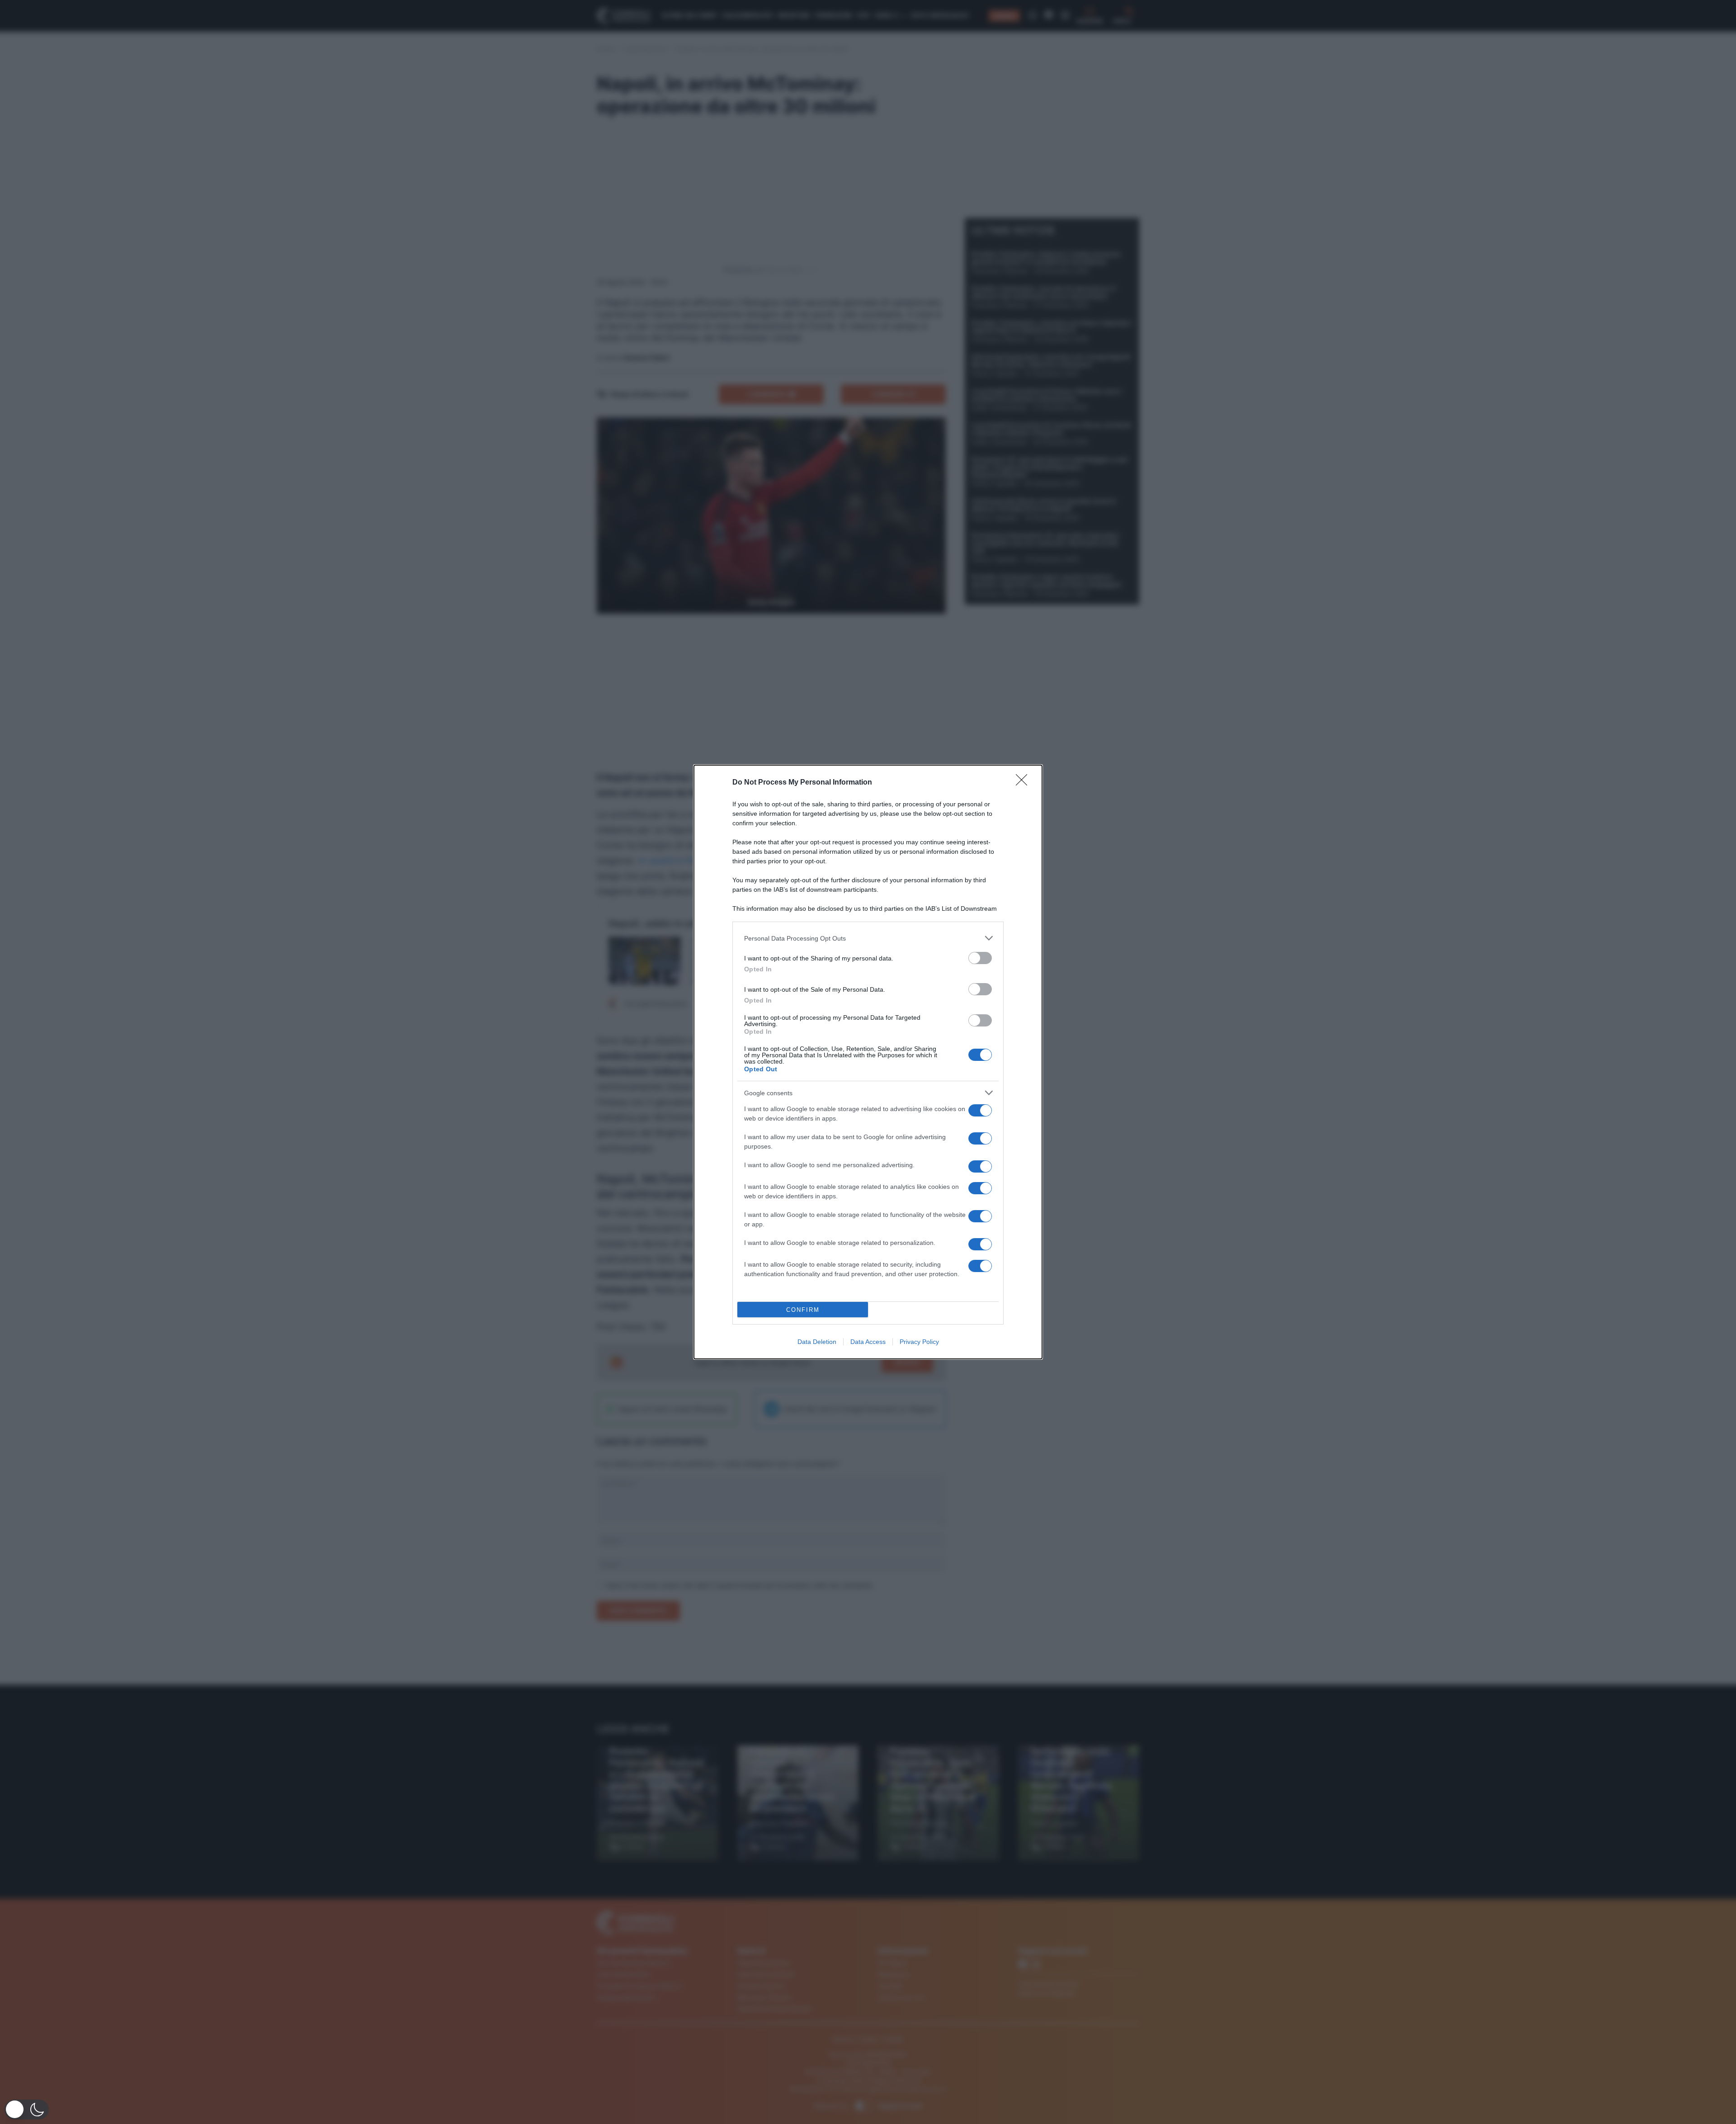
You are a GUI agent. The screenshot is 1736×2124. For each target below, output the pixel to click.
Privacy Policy (919, 1342)
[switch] (980, 958)
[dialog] (868, 1062)
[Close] (1024, 783)
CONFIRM (803, 1310)
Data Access (868, 1342)
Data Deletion (817, 1342)
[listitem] (868, 938)
